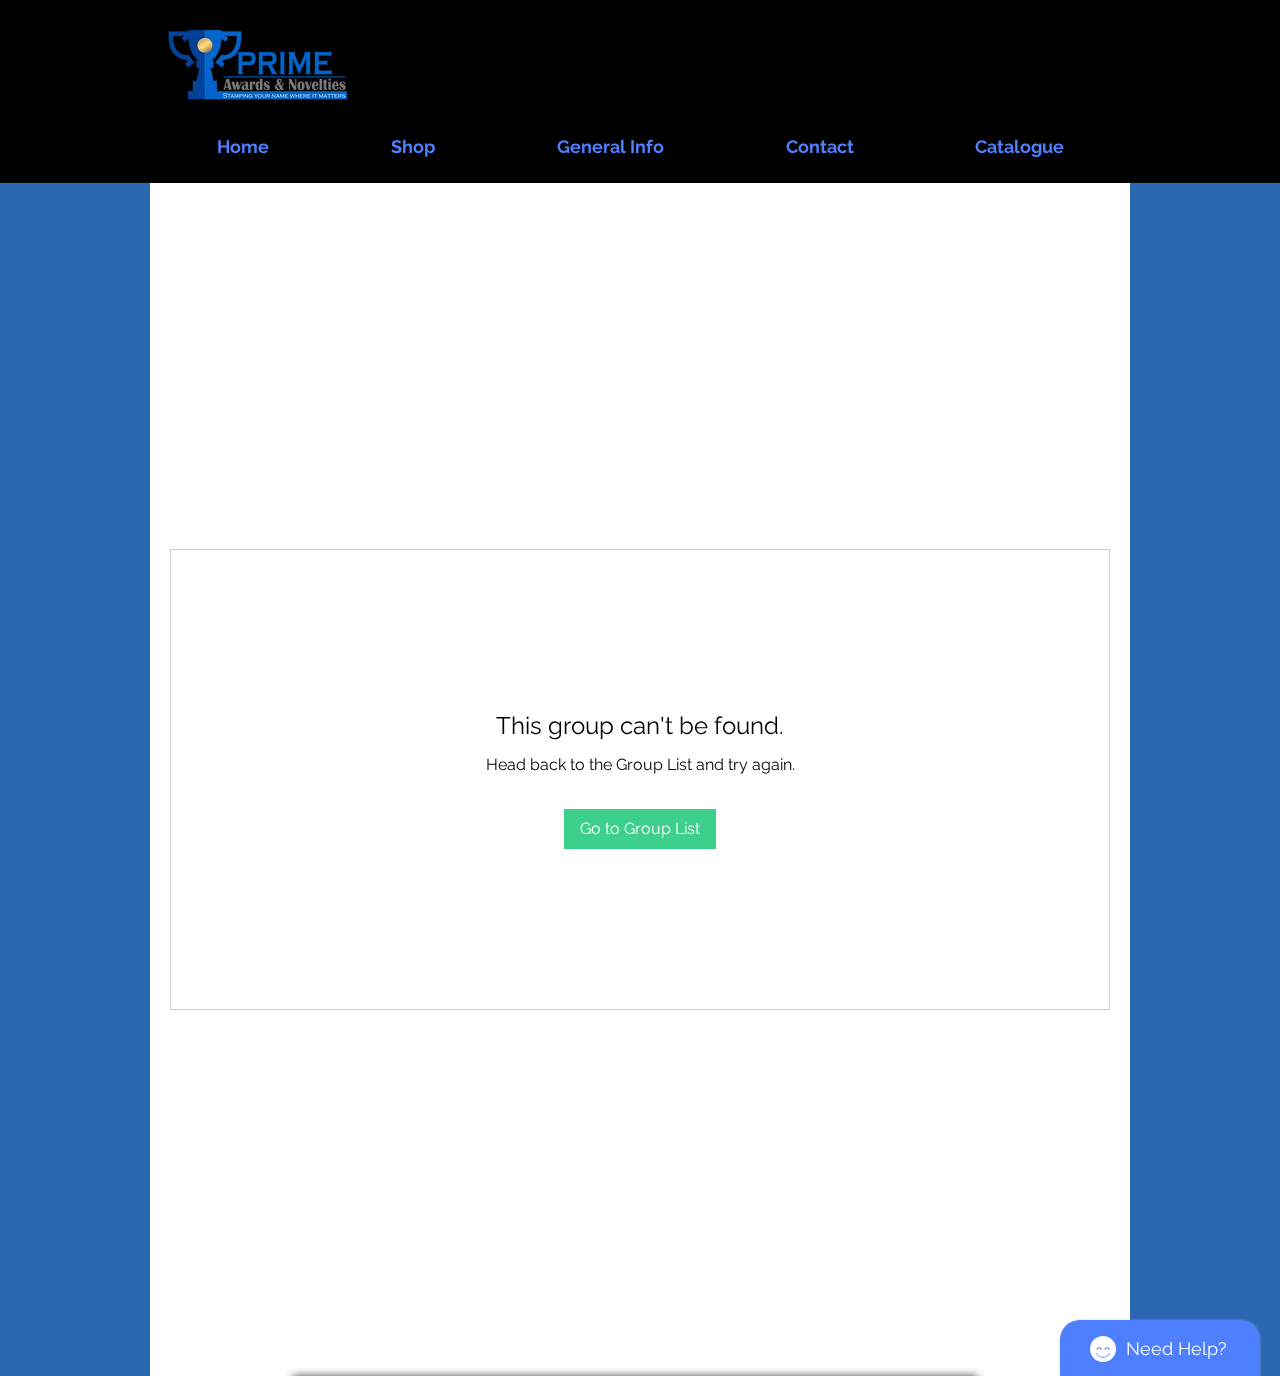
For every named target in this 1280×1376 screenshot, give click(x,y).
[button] (413, 137)
